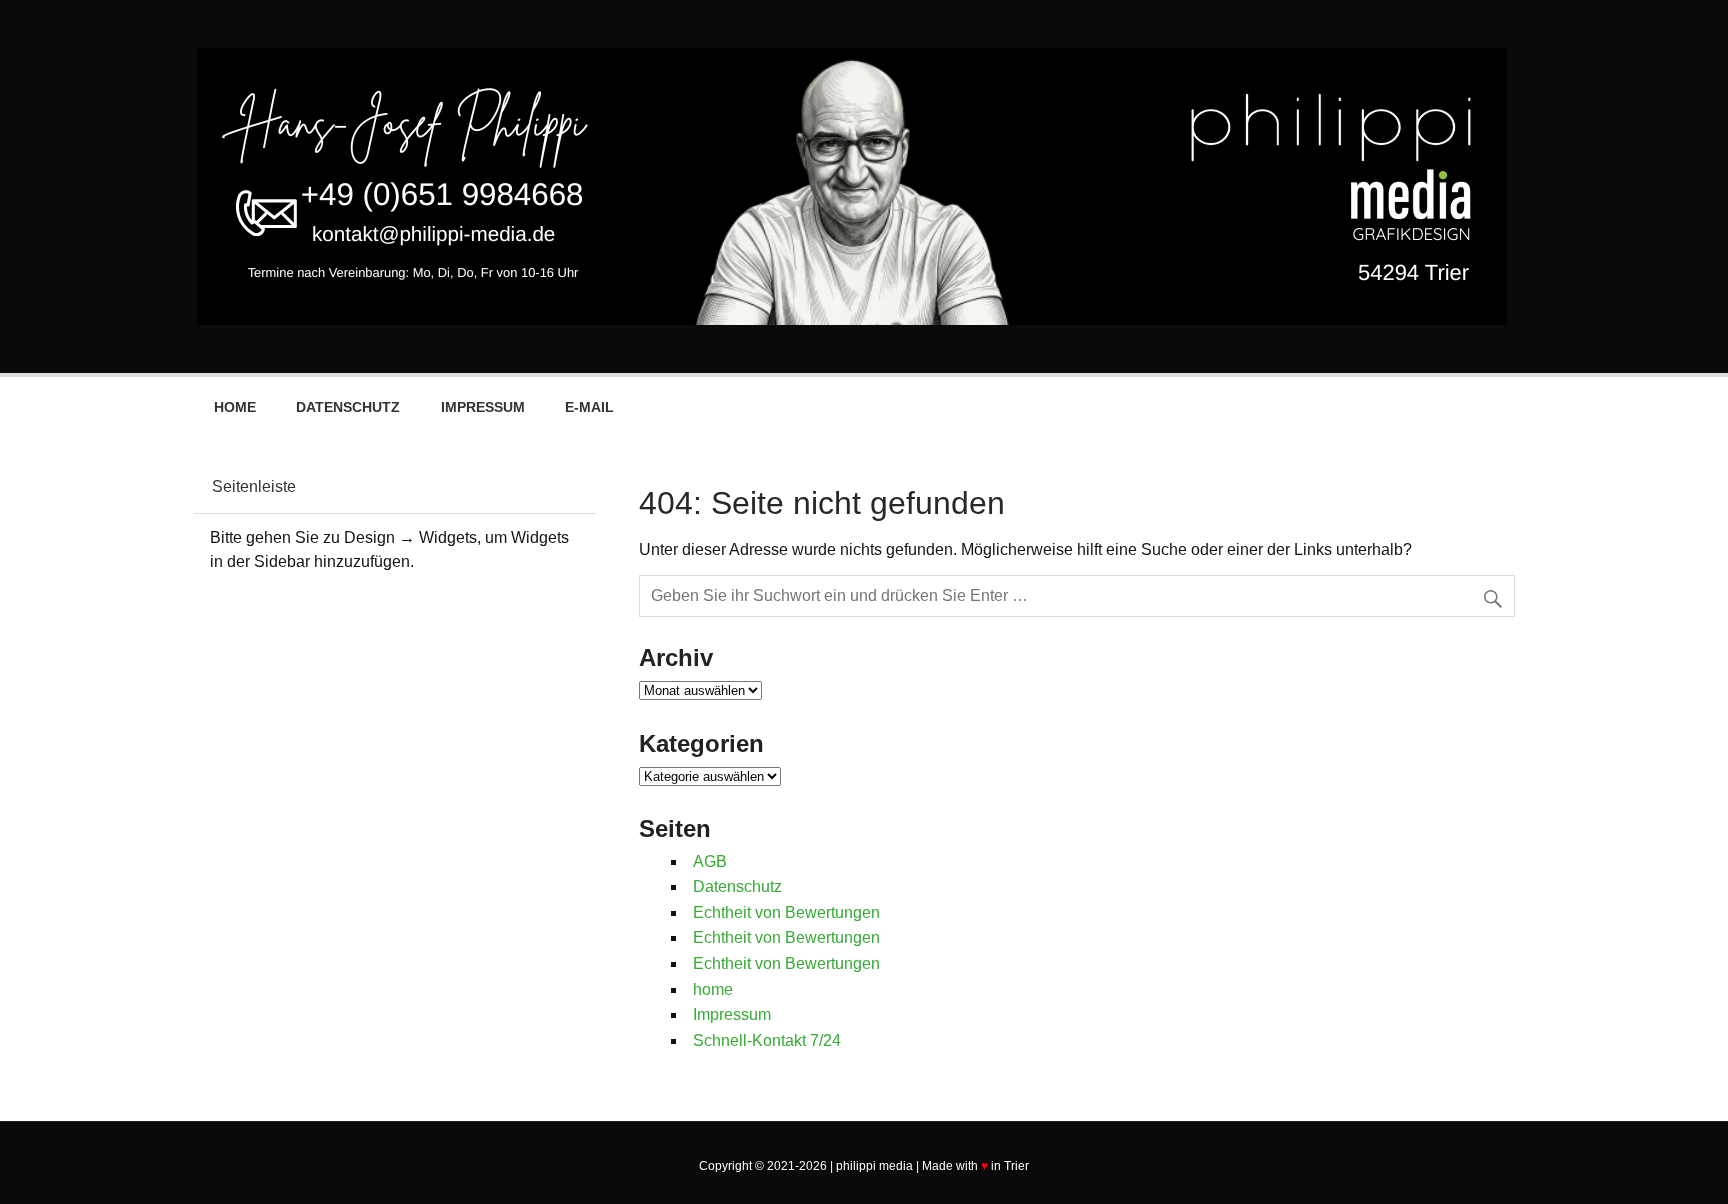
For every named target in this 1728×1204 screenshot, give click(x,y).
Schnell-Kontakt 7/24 (767, 1040)
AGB (710, 861)
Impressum (483, 407)
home (235, 407)
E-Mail (589, 407)
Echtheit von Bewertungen (786, 912)
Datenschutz (348, 407)
